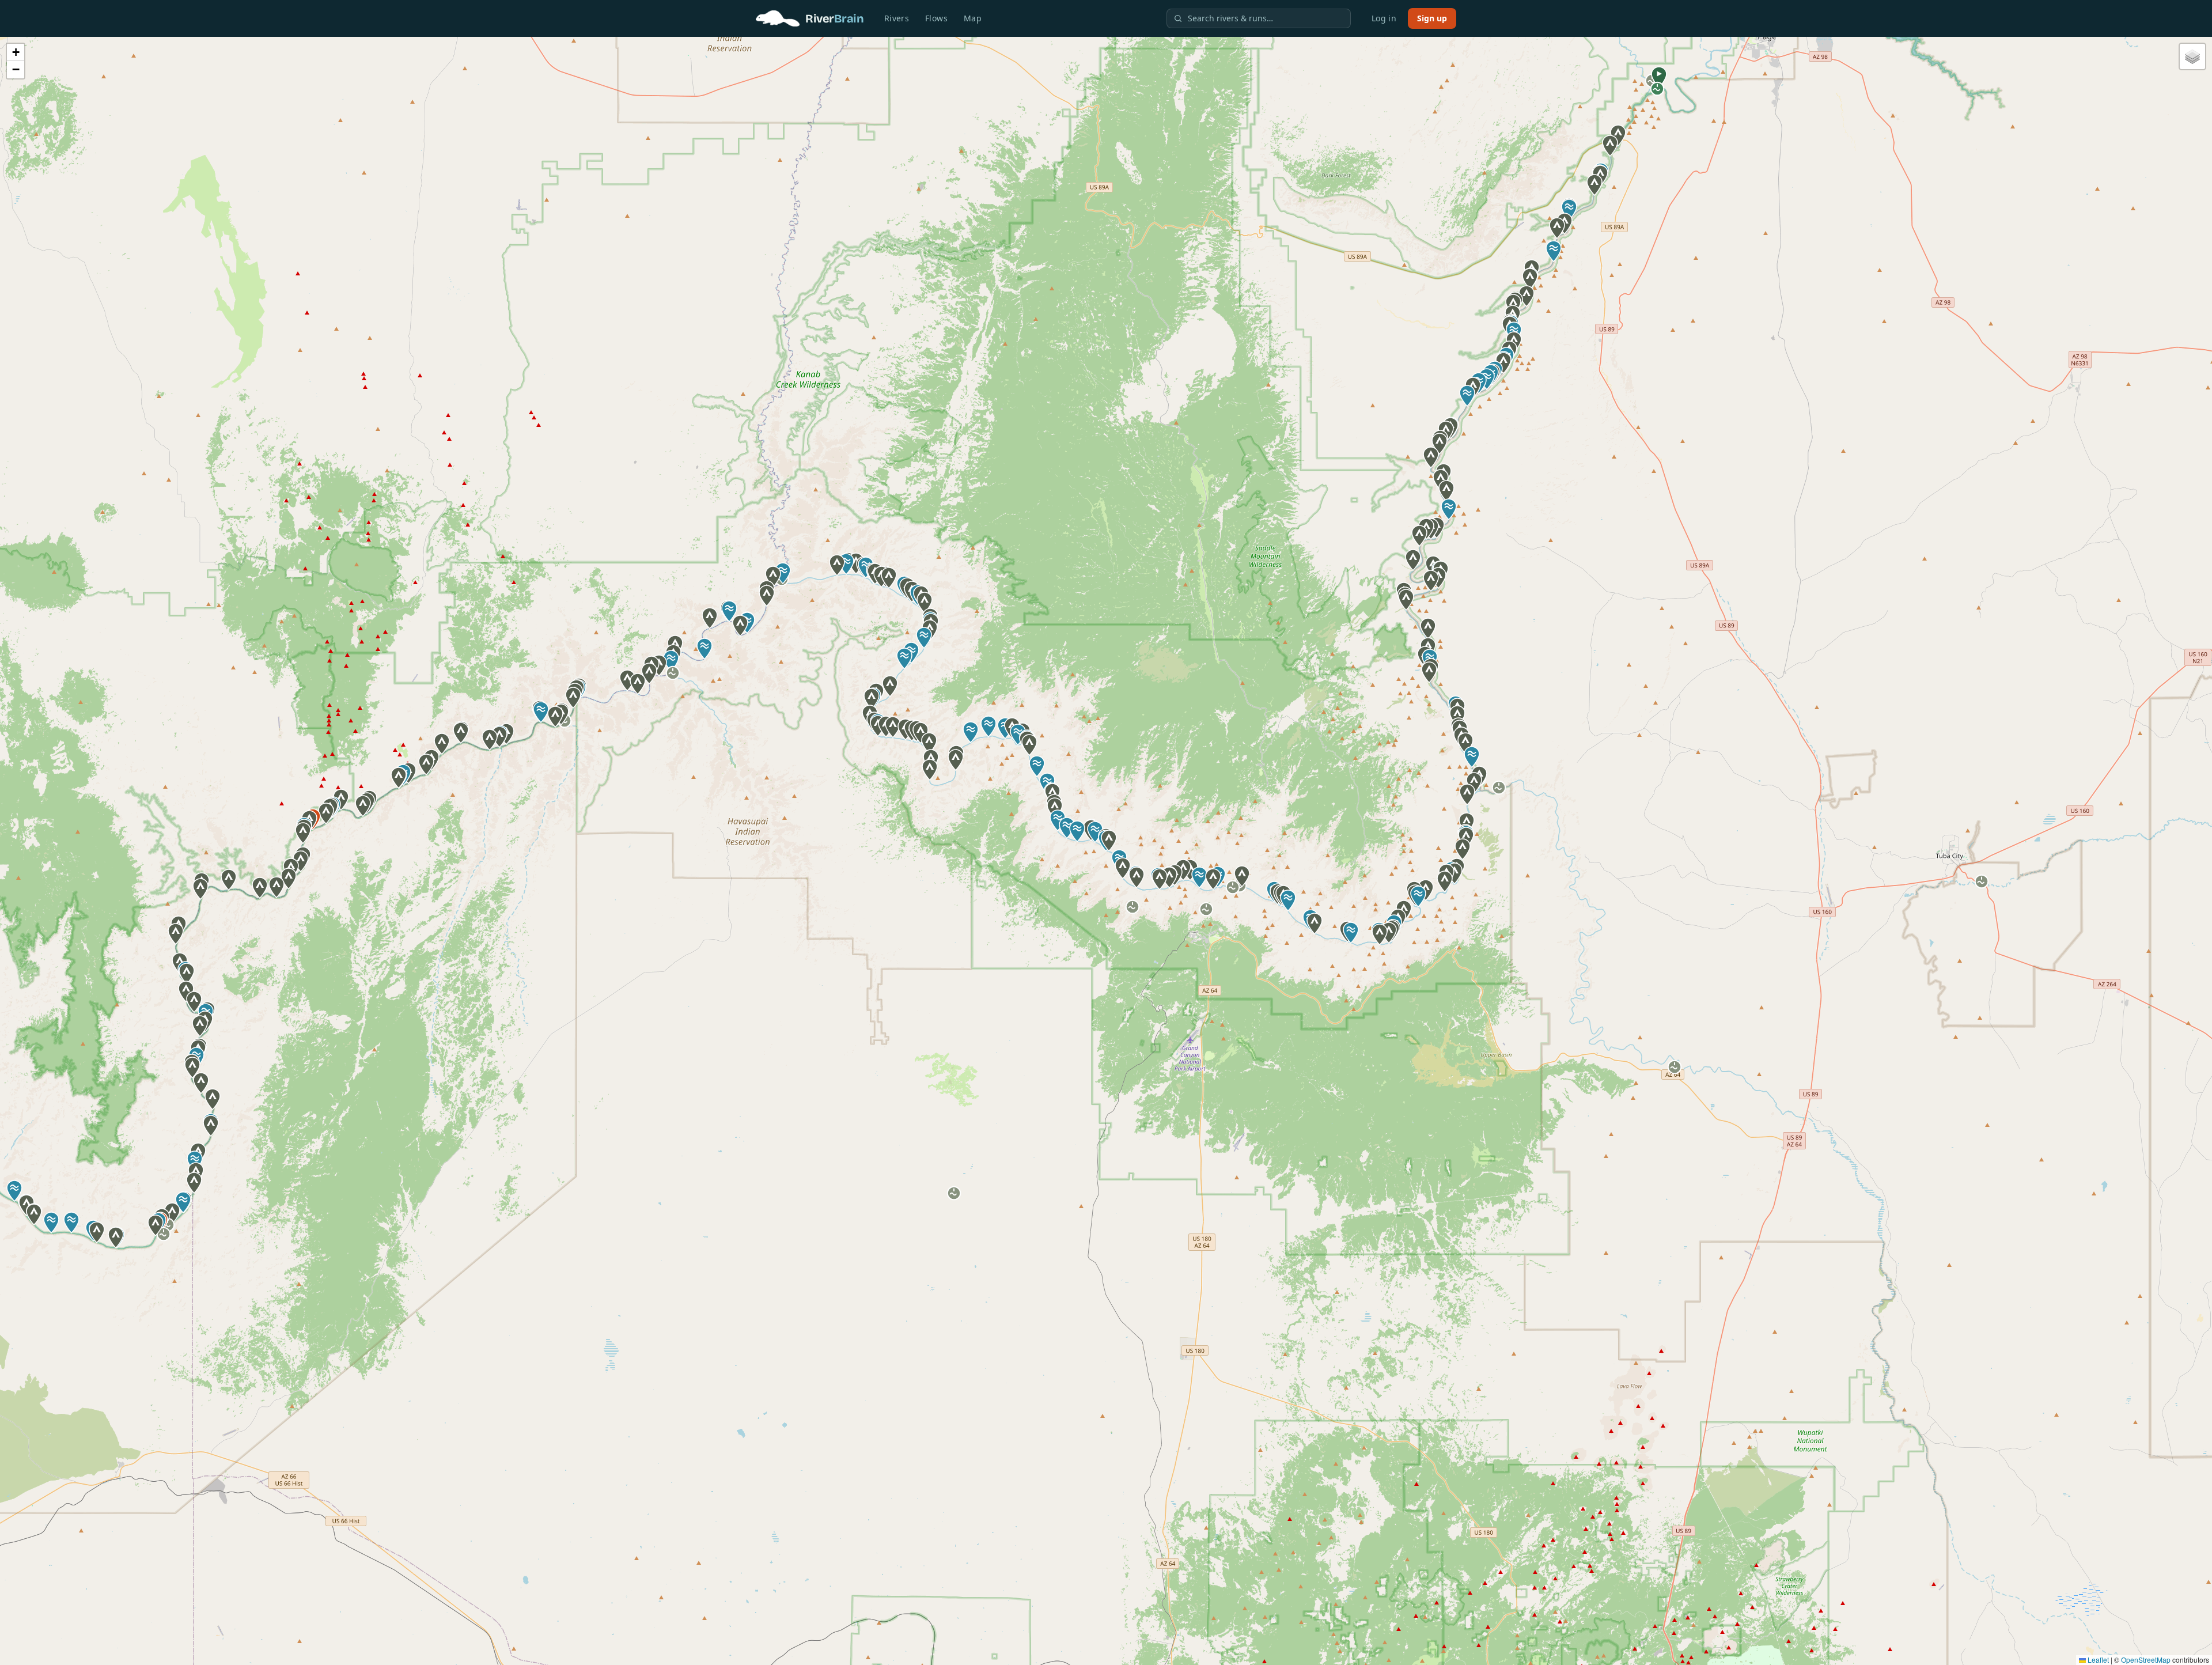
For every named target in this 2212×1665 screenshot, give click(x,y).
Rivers (897, 18)
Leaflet (2097, 1660)
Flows (936, 18)
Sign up (1432, 18)
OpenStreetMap (2146, 1660)
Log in (1384, 18)
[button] (1659, 77)
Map (973, 18)
